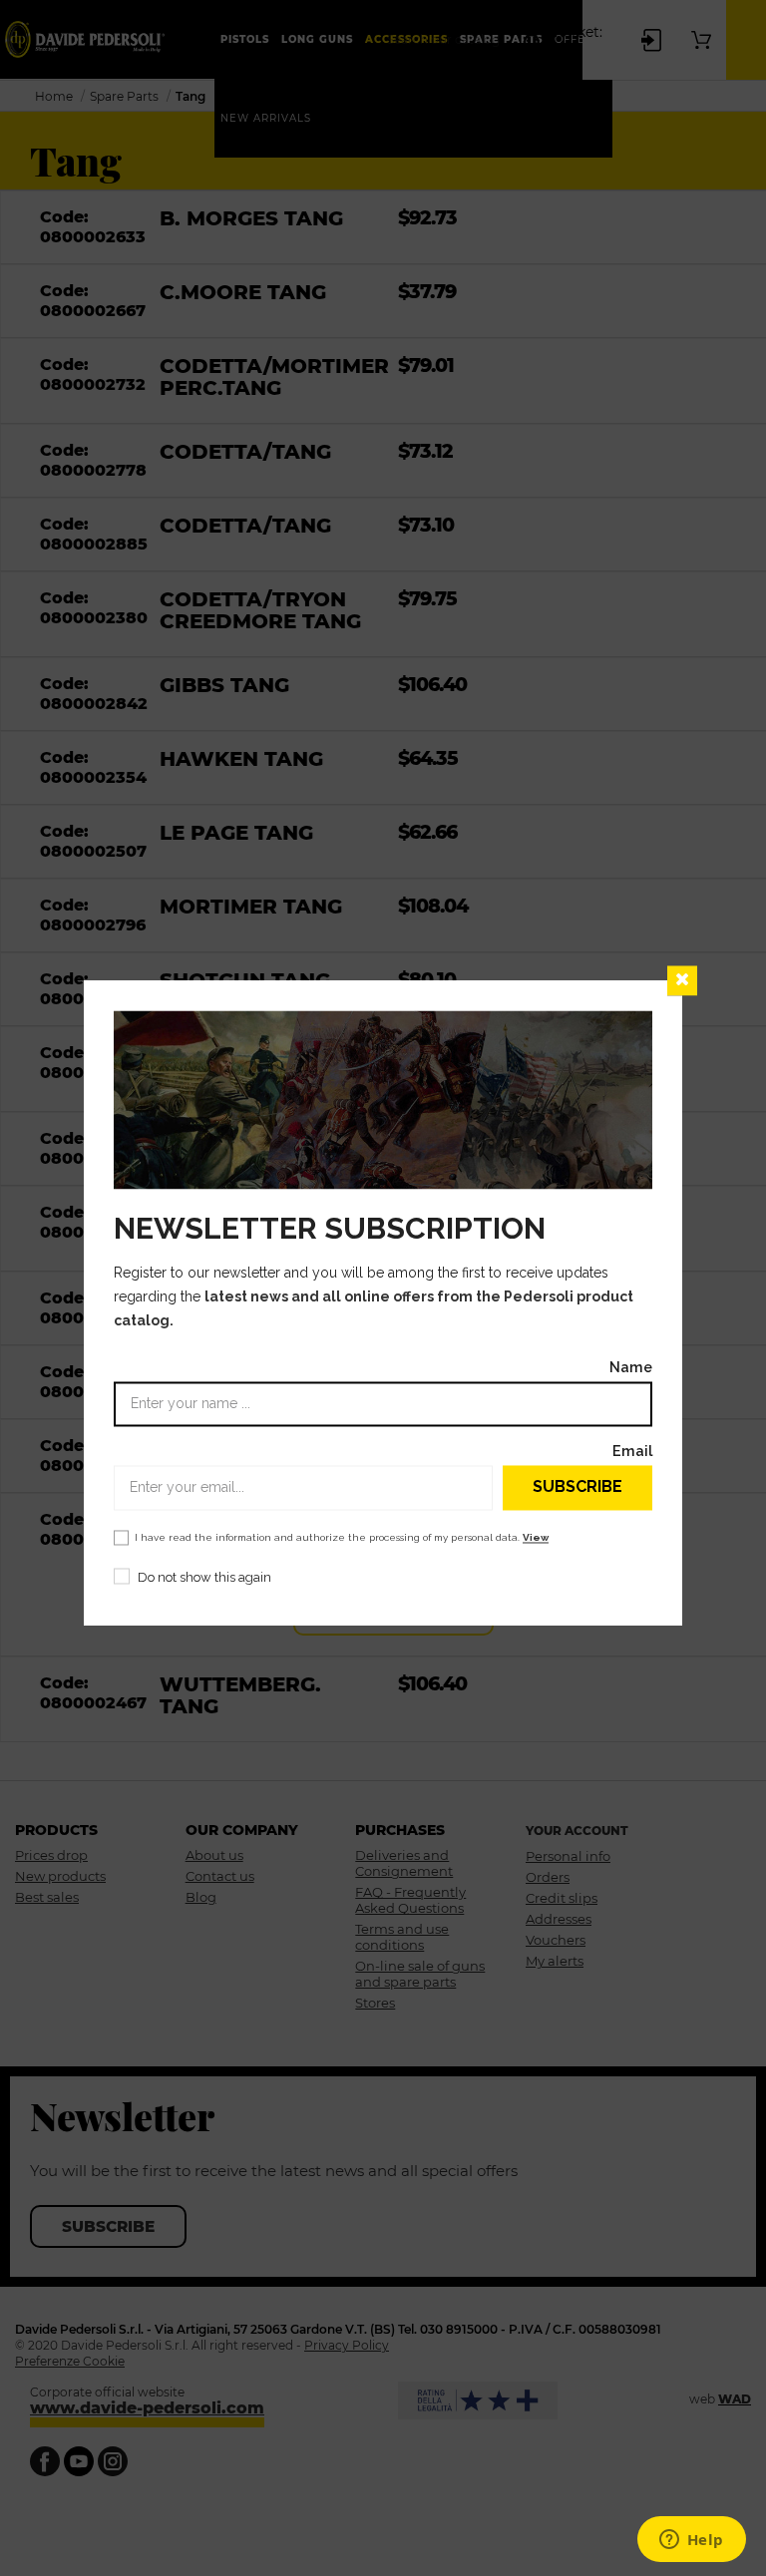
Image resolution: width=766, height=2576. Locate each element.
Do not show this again (204, 1577)
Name (631, 1367)
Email (632, 1451)
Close (682, 980)
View (536, 1537)
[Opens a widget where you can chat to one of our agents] (691, 2541)
